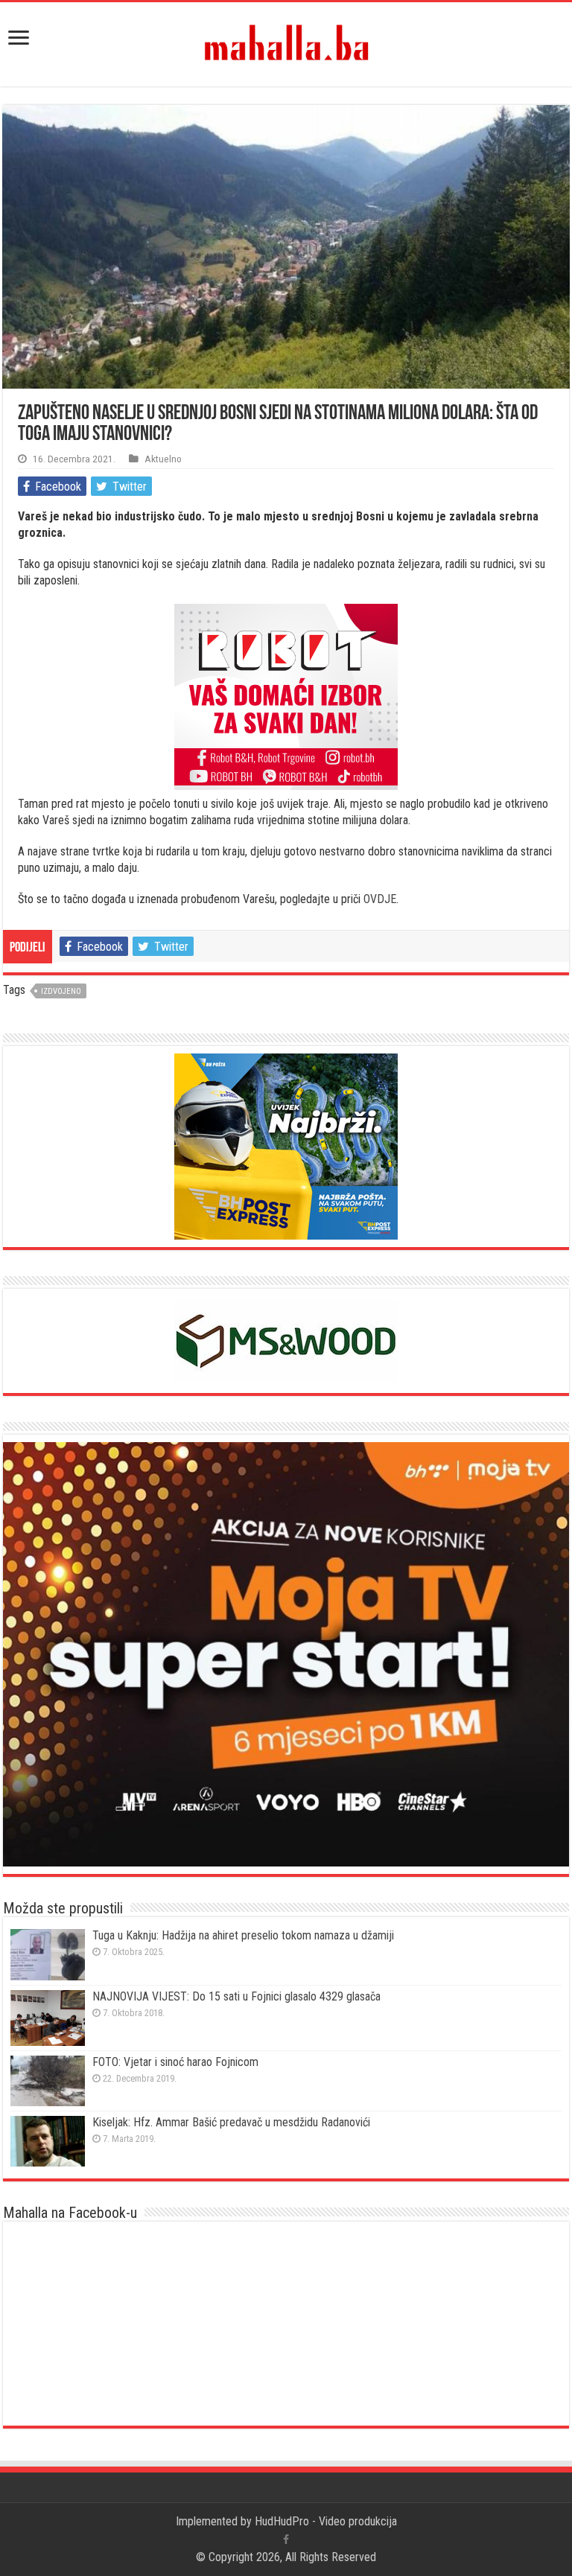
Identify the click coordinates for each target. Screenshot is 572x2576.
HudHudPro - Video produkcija (326, 2521)
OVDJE (380, 899)
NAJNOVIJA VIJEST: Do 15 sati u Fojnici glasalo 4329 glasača (236, 1996)
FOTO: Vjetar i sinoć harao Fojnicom (175, 2062)
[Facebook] (286, 2540)
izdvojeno (61, 991)
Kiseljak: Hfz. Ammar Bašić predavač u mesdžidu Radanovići (231, 2122)
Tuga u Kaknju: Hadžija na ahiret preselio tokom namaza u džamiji (243, 1935)
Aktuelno (163, 459)
